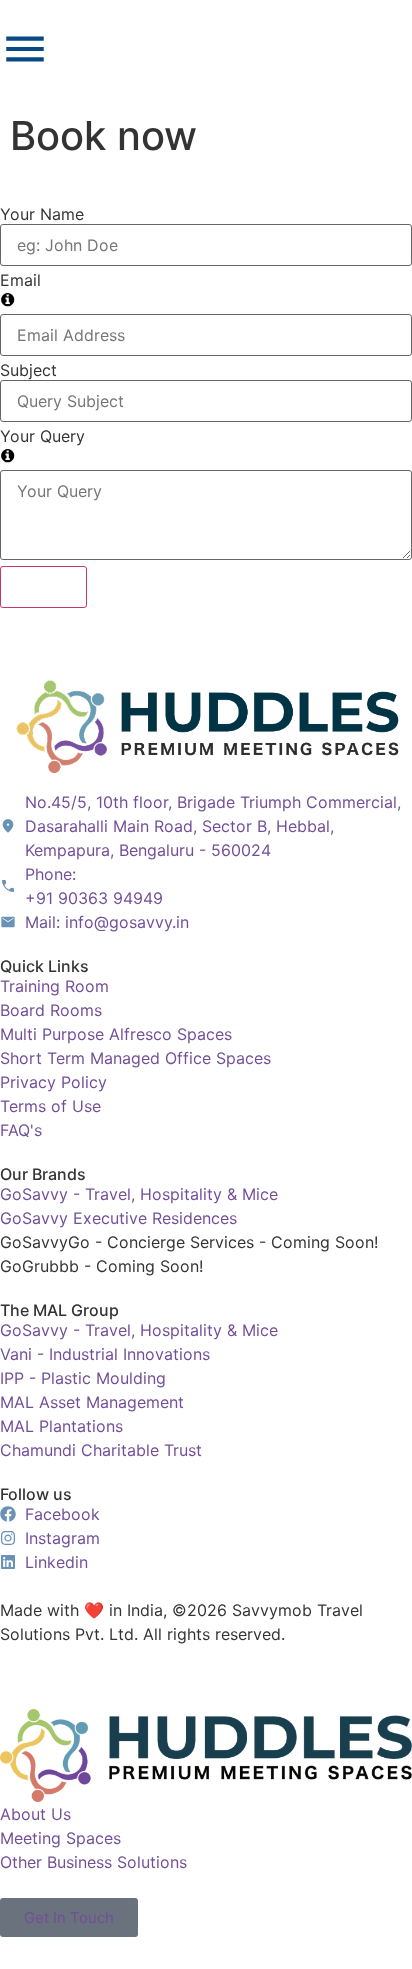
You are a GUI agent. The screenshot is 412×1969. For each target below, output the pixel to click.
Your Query (42, 436)
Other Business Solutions (93, 1862)
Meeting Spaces (60, 1838)
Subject (28, 370)
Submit (43, 587)
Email (20, 280)
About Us (35, 1814)
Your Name (42, 214)
